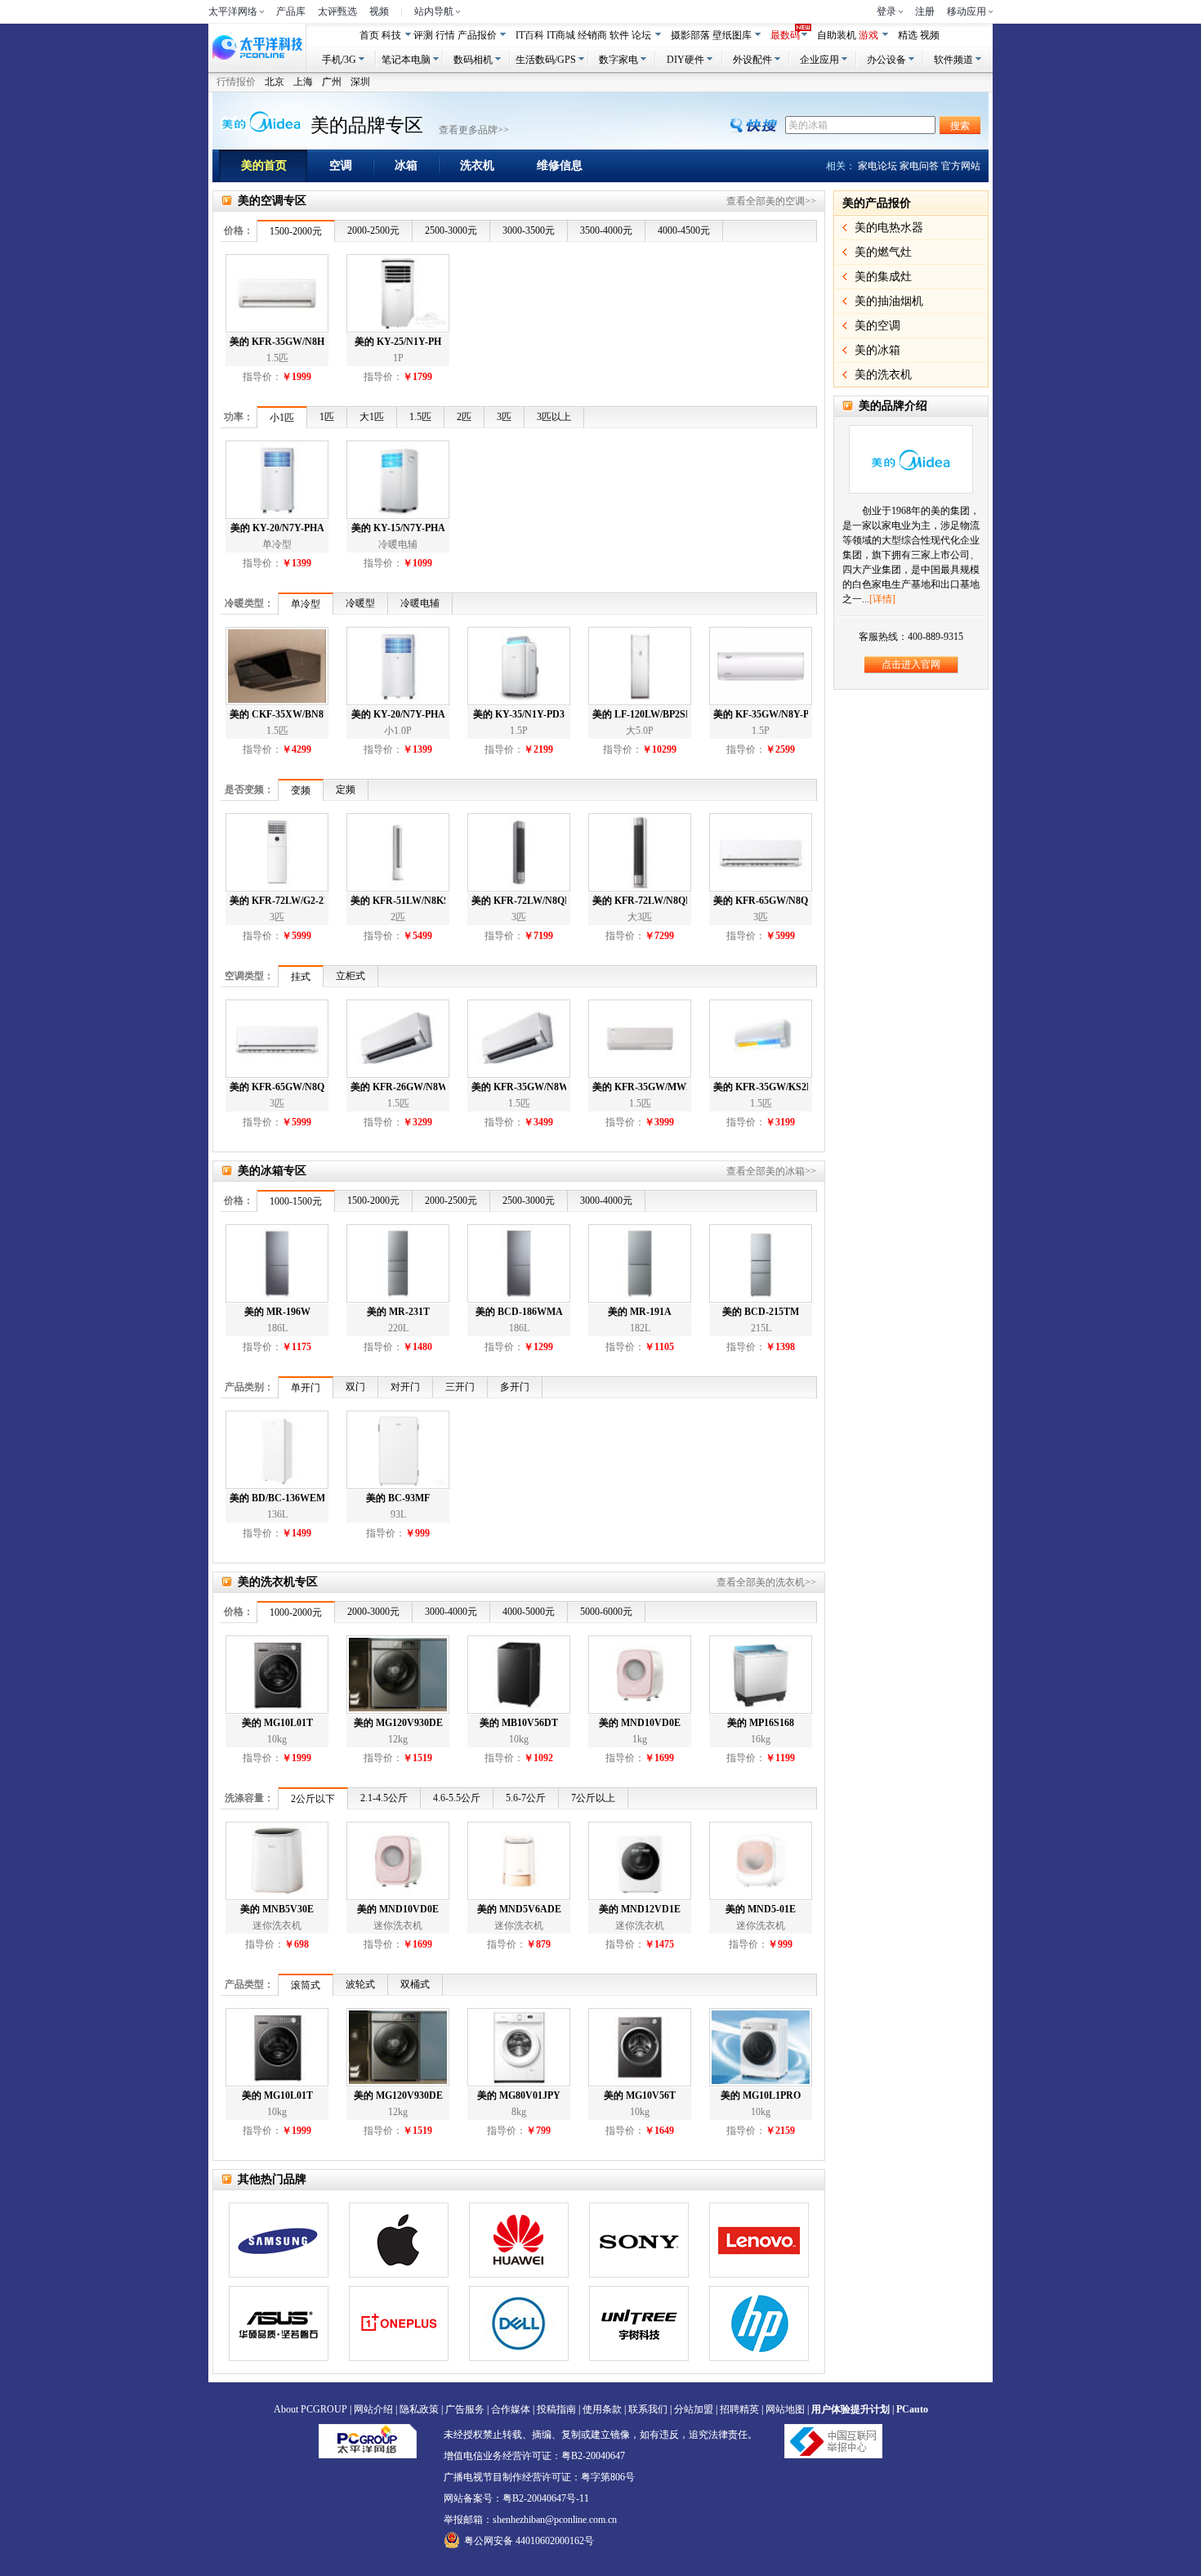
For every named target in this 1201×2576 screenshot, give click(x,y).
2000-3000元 (373, 1612)
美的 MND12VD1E (640, 1909)
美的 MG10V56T (640, 2095)
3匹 (504, 417)
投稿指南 (556, 2409)
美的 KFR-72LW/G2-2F (277, 901)
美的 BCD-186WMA (519, 1312)
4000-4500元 (684, 230)
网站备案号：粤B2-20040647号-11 (516, 2498)
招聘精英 (739, 2409)
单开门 (306, 1388)
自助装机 (837, 35)
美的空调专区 (272, 201)
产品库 (291, 11)
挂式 (301, 977)
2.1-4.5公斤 (384, 1798)
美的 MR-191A (640, 1312)
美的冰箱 (877, 350)
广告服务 (465, 2409)
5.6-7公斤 (526, 1798)
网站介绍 (373, 2409)
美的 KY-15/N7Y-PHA (398, 528)
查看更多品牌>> (474, 130)
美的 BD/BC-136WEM (277, 1498)
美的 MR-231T (398, 1312)
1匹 (327, 417)
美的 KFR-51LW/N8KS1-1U (398, 901)
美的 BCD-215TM (761, 1312)
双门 (355, 1387)
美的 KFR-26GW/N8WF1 (398, 1087)
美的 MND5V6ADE (519, 1909)
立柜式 (350, 976)
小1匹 (282, 418)
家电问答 (919, 166)
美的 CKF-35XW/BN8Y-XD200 (277, 714)
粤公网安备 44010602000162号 (529, 2541)
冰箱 (406, 165)
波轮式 (360, 1984)
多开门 (515, 1387)
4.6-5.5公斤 (457, 1798)
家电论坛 (877, 166)
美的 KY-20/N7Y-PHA (277, 528)
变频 (301, 790)
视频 (379, 11)
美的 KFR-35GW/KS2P (761, 1087)
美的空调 (877, 326)
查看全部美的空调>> (771, 201)
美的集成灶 (883, 277)
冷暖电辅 (420, 603)
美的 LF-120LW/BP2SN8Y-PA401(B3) (640, 714)
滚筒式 (306, 1985)
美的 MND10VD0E (640, 1723)
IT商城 (561, 35)
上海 (303, 82)
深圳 (360, 82)
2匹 (464, 417)
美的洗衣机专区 (278, 1582)
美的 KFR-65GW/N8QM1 (761, 901)
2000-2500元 (373, 230)
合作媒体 (511, 2409)
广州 (332, 82)
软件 (619, 35)
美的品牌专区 (367, 125)
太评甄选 (337, 11)
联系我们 (648, 2409)
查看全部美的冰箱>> (771, 1171)
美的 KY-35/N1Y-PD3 (519, 714)
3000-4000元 (606, 1201)
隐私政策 (419, 2409)
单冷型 (306, 604)
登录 (886, 11)
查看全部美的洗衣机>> (766, 1582)
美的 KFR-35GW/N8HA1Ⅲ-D (277, 342)
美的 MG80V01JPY (519, 2095)
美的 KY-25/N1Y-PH (398, 342)
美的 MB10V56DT (519, 1723)
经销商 (592, 35)
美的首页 (264, 165)
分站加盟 (694, 2409)
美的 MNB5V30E (277, 1909)
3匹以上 (554, 417)
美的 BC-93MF (398, 1498)
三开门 (460, 1387)
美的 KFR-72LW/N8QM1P (519, 901)
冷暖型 (360, 603)
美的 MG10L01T (277, 1723)
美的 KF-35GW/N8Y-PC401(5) (761, 714)
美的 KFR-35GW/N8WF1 (519, 1087)
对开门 (405, 1387)
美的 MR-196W (277, 1312)
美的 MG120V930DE (398, 1723)
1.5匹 (420, 417)
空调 (341, 165)
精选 (908, 35)
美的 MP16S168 (761, 1723)
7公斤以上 (593, 1798)
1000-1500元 (296, 1201)
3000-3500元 (529, 230)
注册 (925, 11)
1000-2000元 (296, 1612)
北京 (275, 82)
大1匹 (372, 417)
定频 (346, 789)
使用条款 (602, 2409)
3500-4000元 (606, 230)
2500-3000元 (451, 230)
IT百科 (530, 35)
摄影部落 (690, 35)
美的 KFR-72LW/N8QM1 (640, 901)
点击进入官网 (911, 664)
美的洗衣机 (883, 375)
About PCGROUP (310, 2409)
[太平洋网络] (368, 2440)
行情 (445, 35)
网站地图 (785, 2409)
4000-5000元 (529, 1612)
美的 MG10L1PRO (761, 2095)
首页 (369, 35)
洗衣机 (477, 165)
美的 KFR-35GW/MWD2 (640, 1087)
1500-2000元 (296, 231)
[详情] (882, 599)
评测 (423, 35)
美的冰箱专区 (272, 1171)
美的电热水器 (889, 228)
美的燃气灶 (883, 252)
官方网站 (961, 166)
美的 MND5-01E (761, 1909)
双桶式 (415, 1984)
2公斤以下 (313, 1799)
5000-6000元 (606, 1612)
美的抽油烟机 (889, 301)
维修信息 (560, 165)
